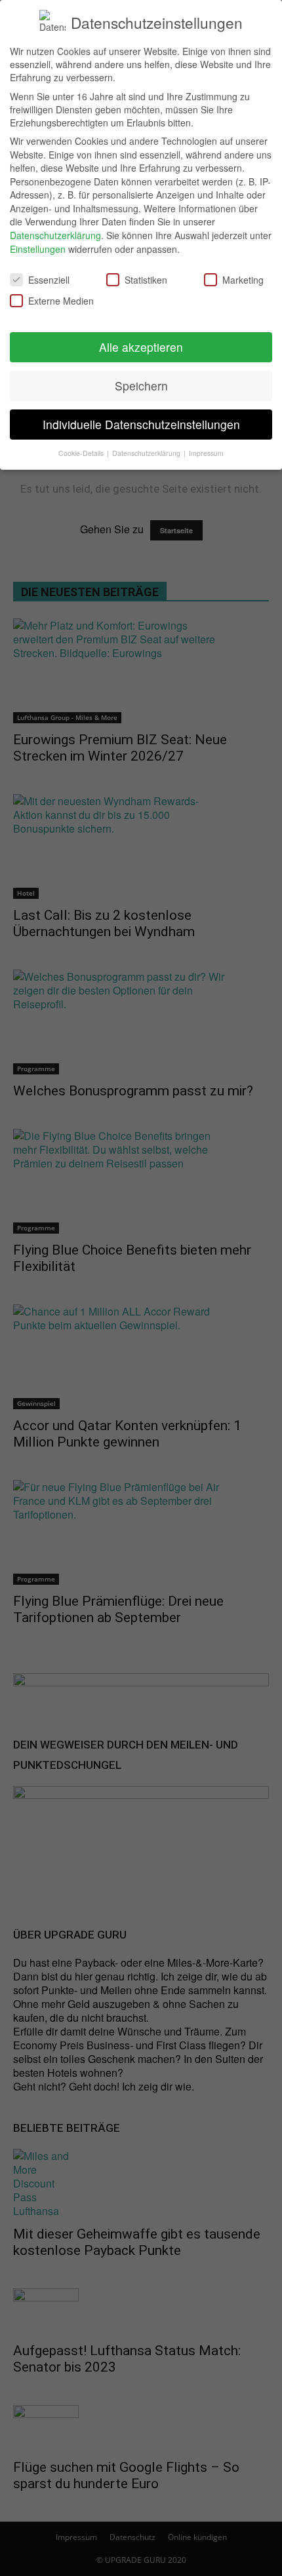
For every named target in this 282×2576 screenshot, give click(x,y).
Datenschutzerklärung (55, 235)
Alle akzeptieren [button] (141, 347)
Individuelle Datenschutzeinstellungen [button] (141, 424)
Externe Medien (61, 301)
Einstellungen (38, 249)
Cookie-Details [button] (82, 453)
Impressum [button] (206, 453)
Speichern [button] (141, 386)
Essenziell (49, 280)
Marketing (243, 280)
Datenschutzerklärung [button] (147, 453)
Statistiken (146, 280)
